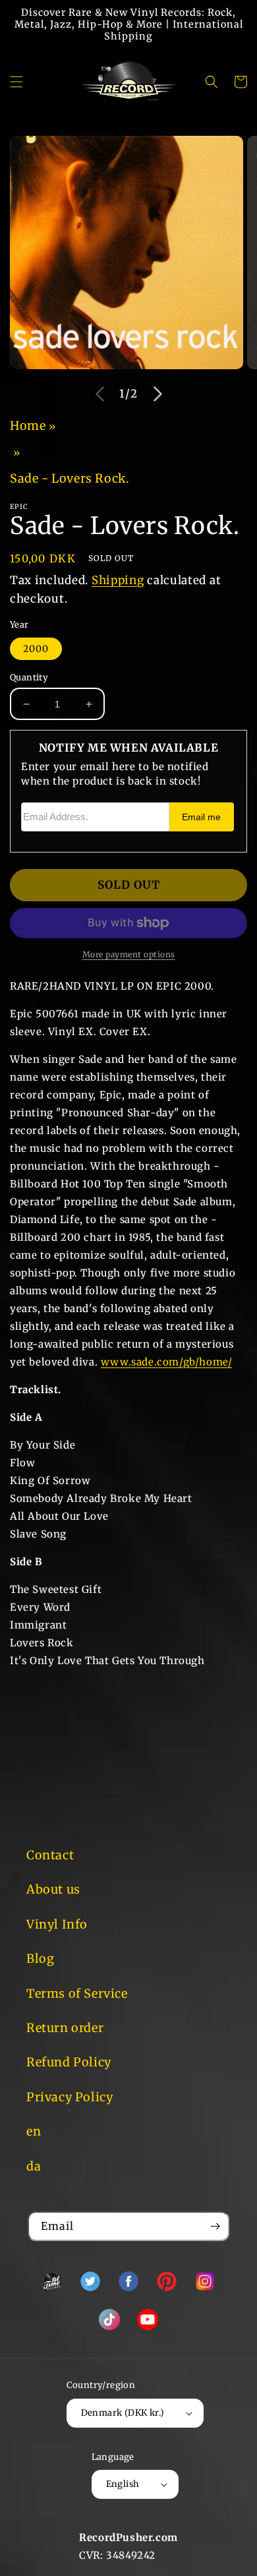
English (123, 2484)
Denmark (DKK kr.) (123, 2413)
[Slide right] (157, 394)
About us (53, 1889)
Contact (50, 1855)
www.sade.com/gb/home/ (167, 1362)
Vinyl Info (57, 1924)
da (34, 2166)
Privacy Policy (70, 2097)
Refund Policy (69, 2062)
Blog (40, 1959)
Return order (65, 2028)
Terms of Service (77, 1993)
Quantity (29, 677)
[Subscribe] (215, 2226)
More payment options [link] (129, 954)
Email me (201, 817)
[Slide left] (100, 394)
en (34, 2131)
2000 (36, 649)
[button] (16, 82)
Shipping (118, 580)
